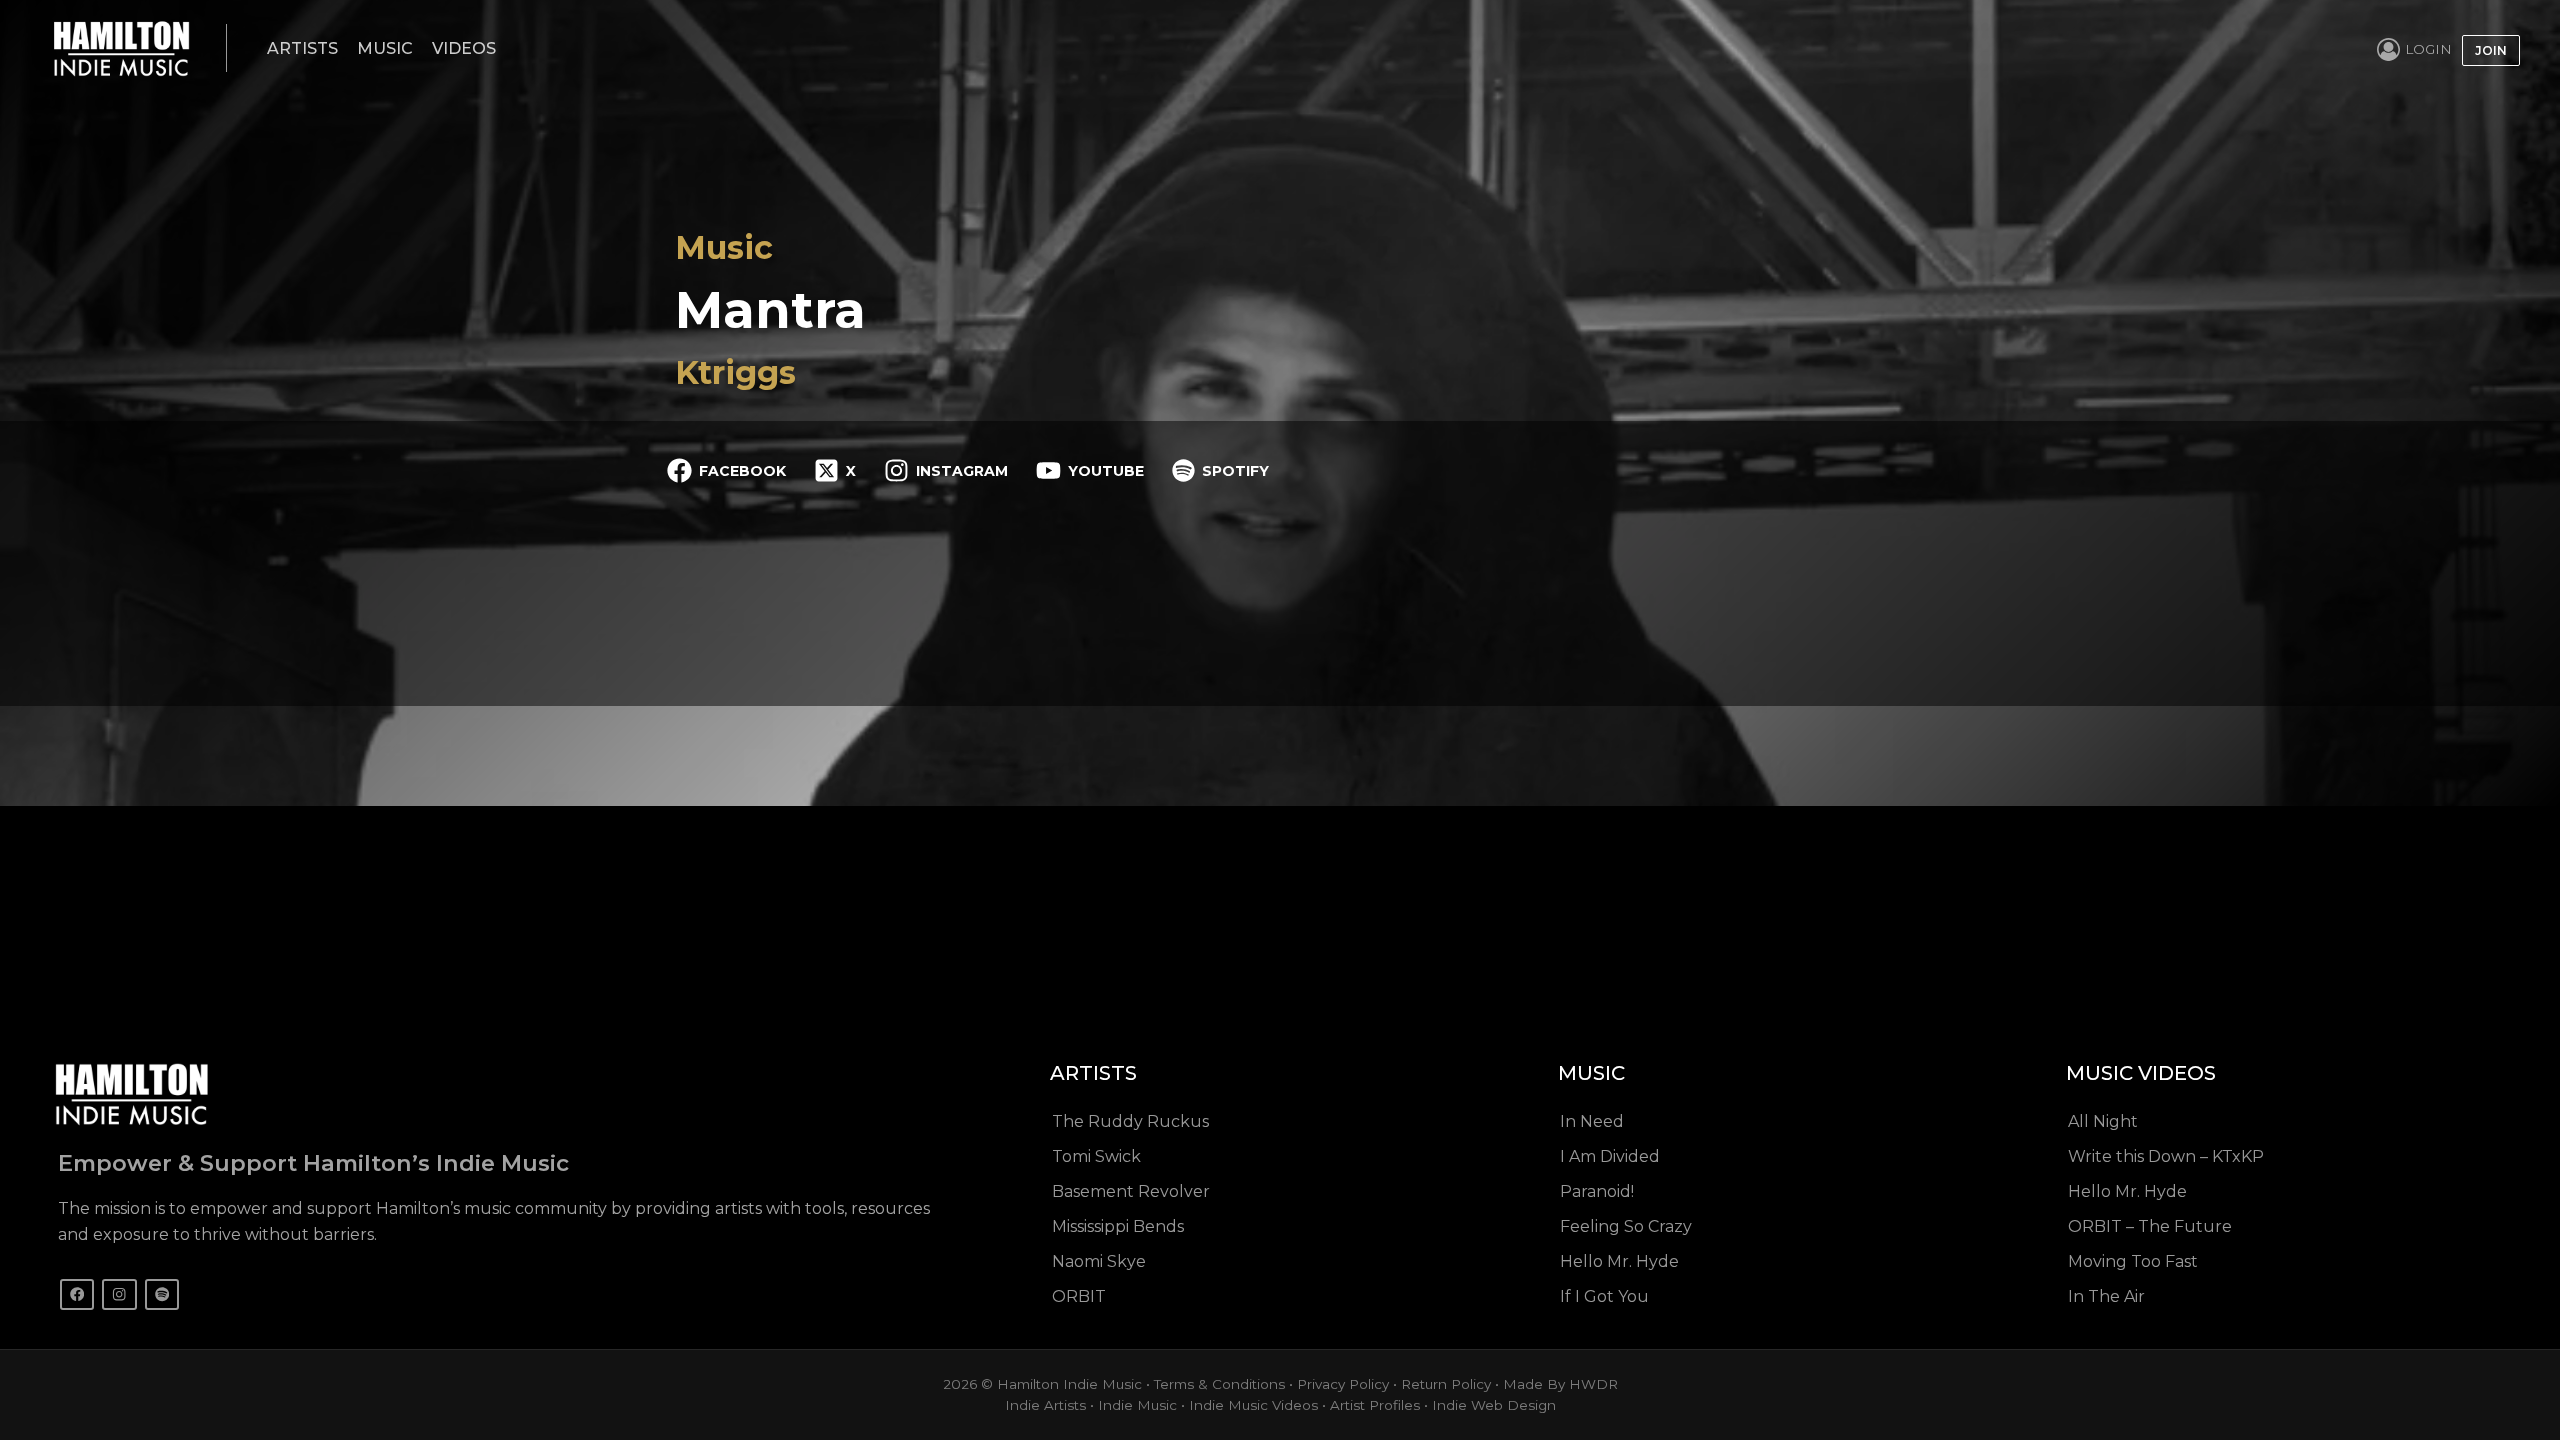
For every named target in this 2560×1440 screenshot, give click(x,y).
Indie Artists (1045, 1405)
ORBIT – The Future (2150, 1226)
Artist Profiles (1375, 1405)
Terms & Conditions (1219, 1384)
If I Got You (1604, 1296)
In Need (1592, 1121)
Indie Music (1137, 1405)
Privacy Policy (1343, 1384)
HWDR (1593, 1384)
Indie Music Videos (1253, 1405)
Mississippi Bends (1118, 1226)
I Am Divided (1610, 1156)
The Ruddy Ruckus (1130, 1121)
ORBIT (1079, 1296)
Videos (464, 48)
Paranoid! (1597, 1191)
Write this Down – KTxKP (2166, 1156)
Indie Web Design (1494, 1405)
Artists (302, 48)
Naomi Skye (1099, 1261)
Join (2491, 50)
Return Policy (1446, 1384)
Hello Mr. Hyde (1619, 1261)
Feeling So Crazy (1626, 1226)
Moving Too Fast (2133, 1261)
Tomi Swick (1096, 1156)
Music (385, 48)
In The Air (2106, 1296)
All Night (2103, 1121)
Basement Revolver (1131, 1191)
